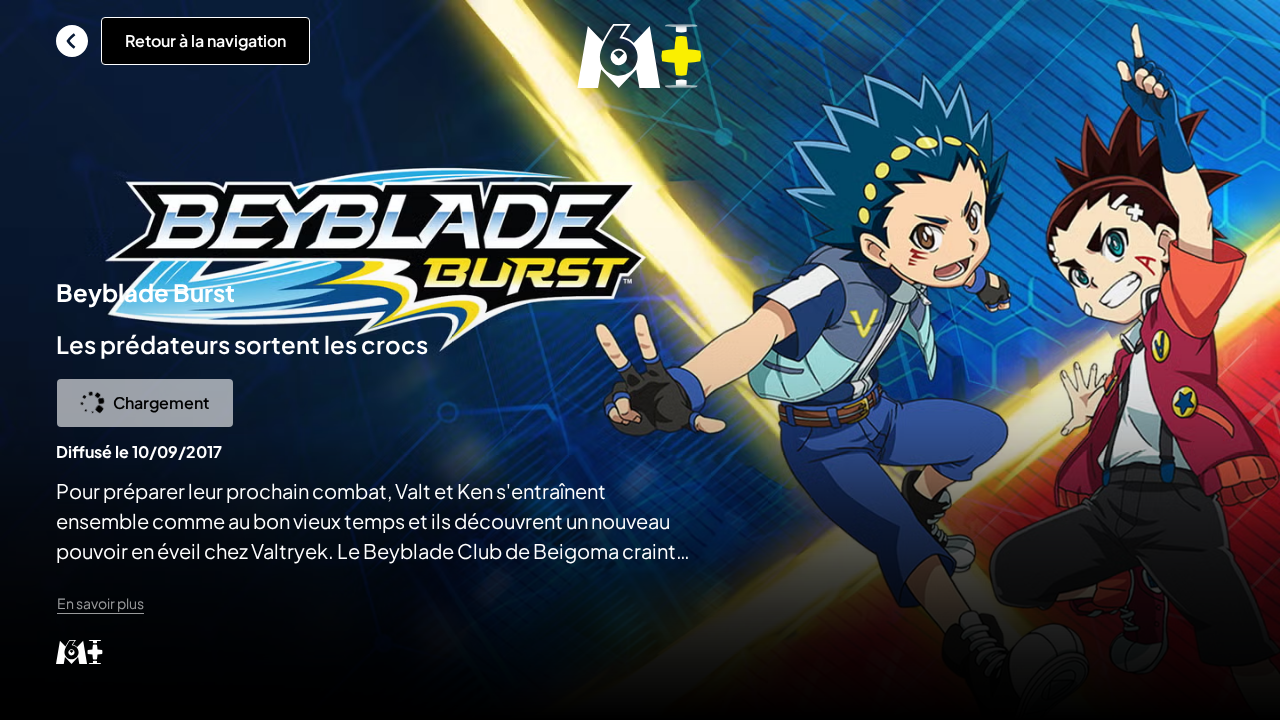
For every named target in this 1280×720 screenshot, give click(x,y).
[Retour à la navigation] (72, 41)
